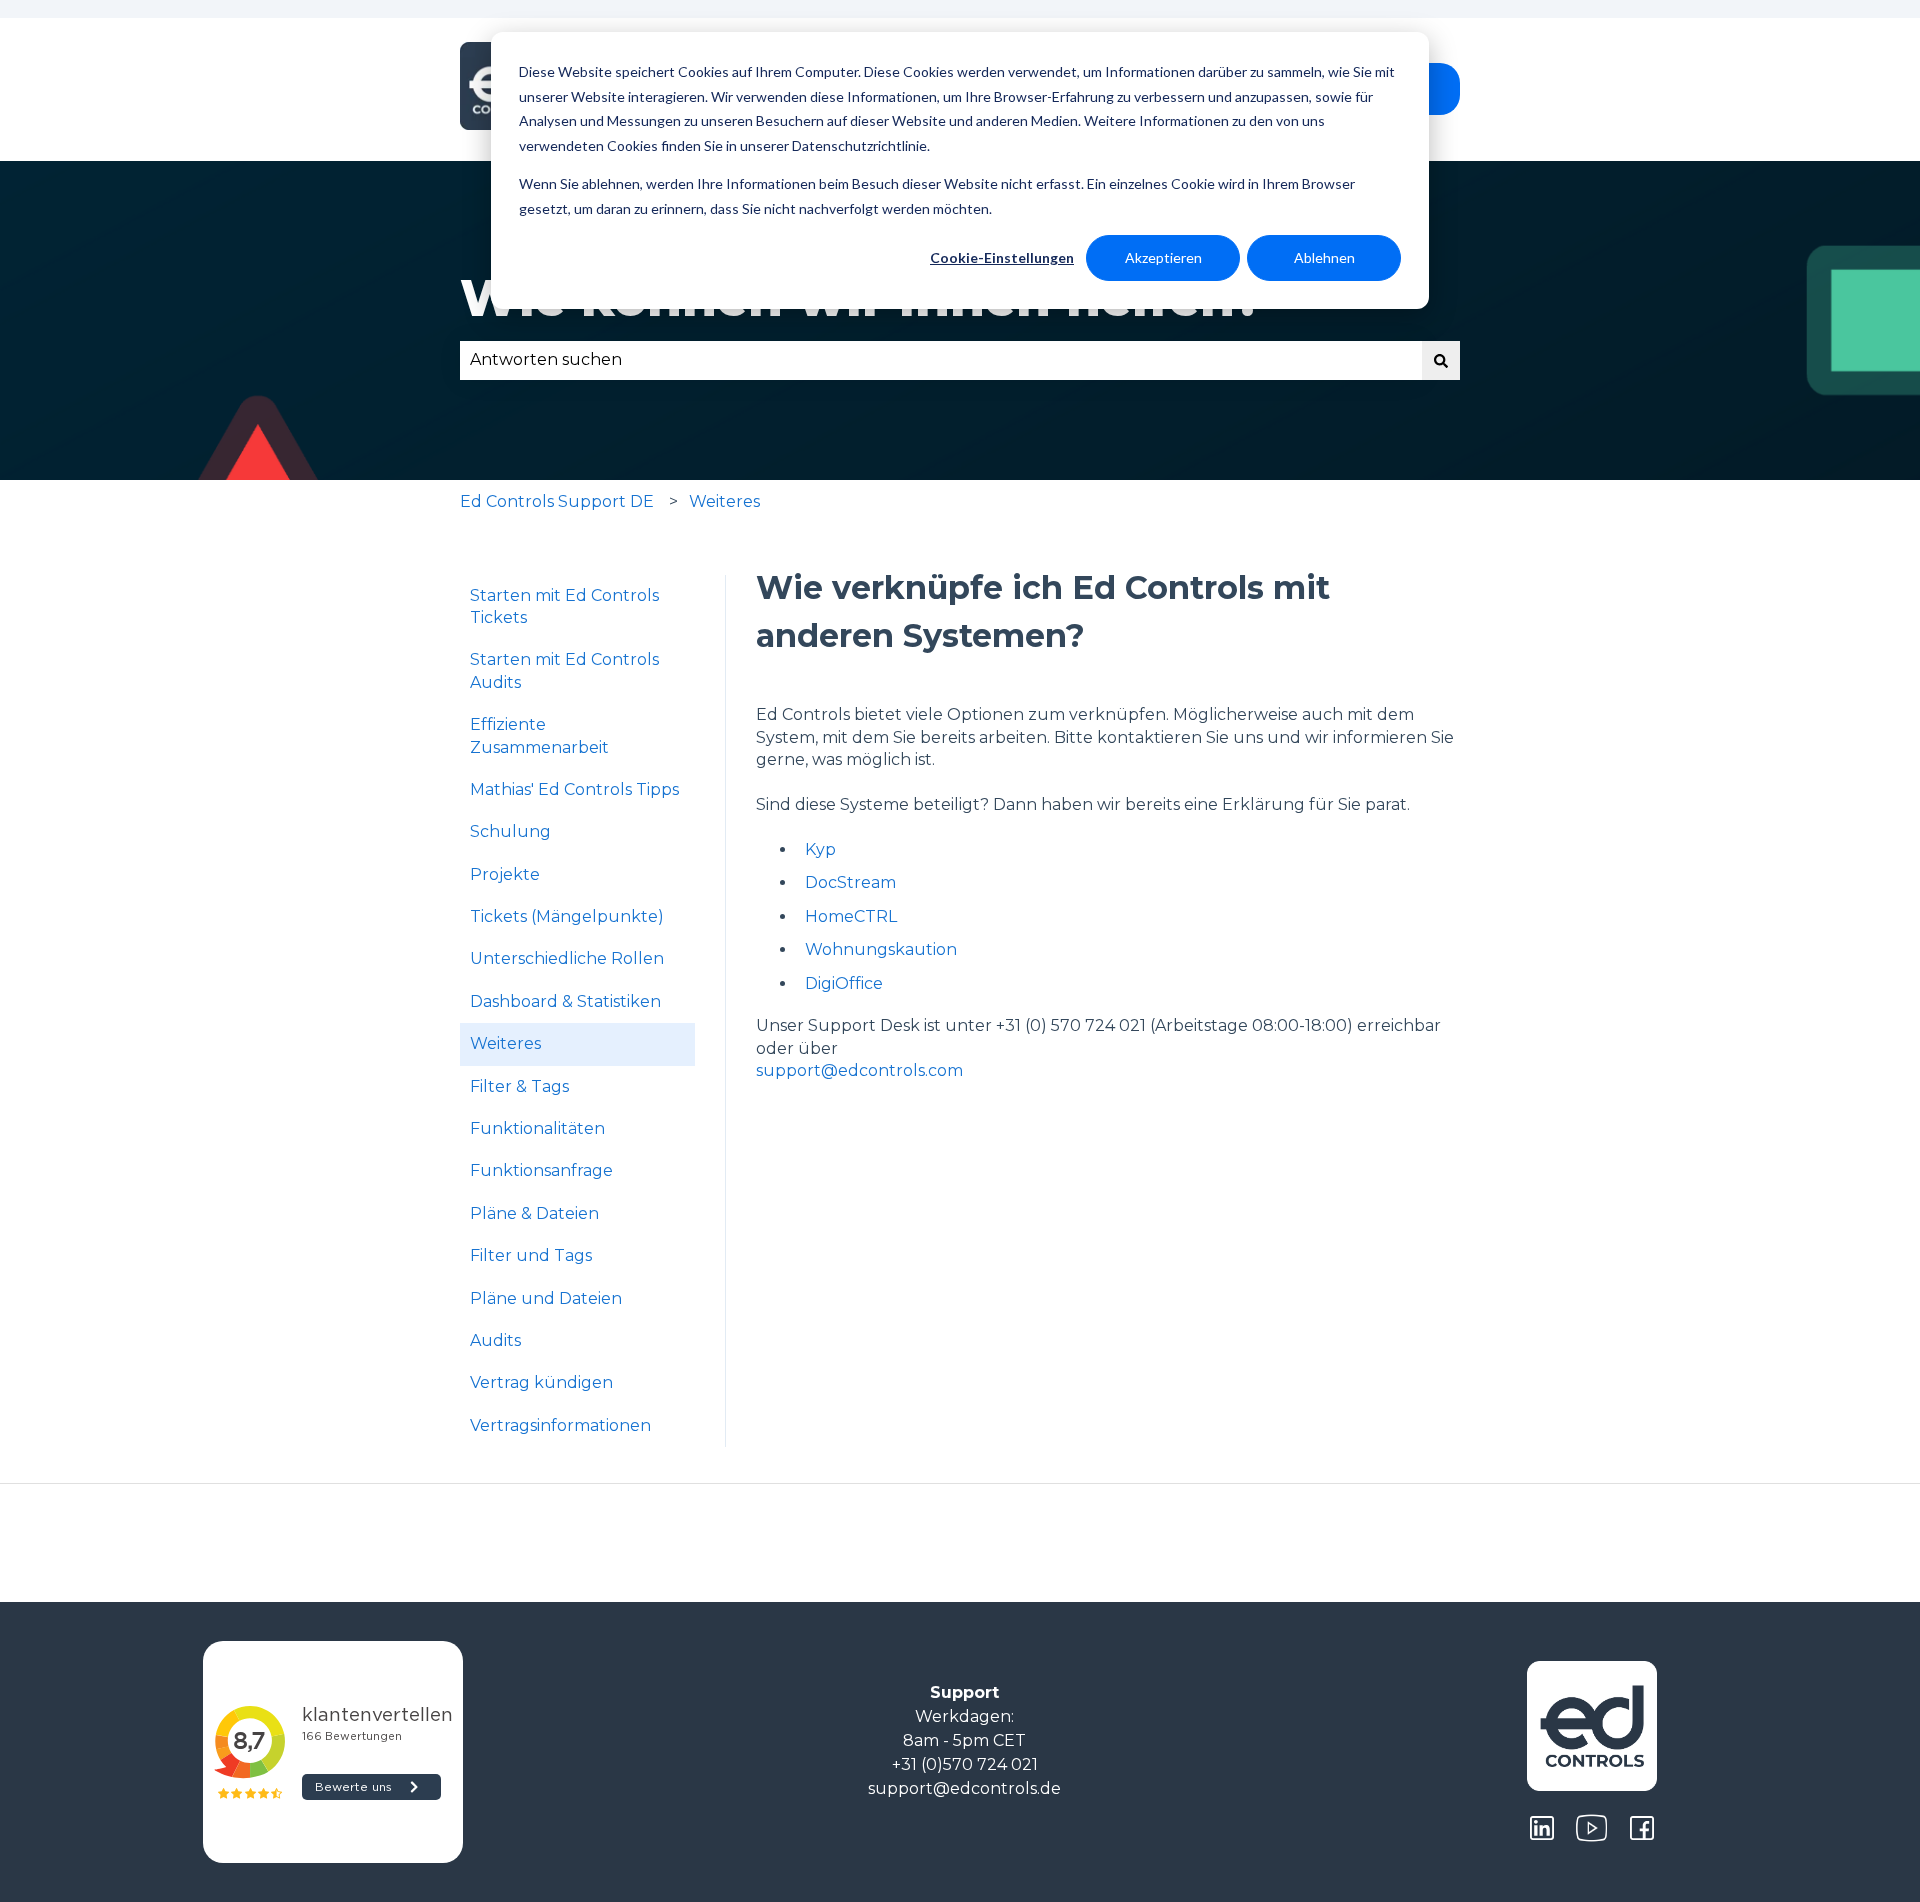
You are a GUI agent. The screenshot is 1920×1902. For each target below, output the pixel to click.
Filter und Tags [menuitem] (531, 1255)
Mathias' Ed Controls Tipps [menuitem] (574, 789)
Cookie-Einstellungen (1002, 257)
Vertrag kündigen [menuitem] (541, 1382)
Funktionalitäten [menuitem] (537, 1128)
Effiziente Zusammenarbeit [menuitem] (539, 735)
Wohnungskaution (881, 949)
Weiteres (724, 501)
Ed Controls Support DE (557, 501)
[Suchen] (1441, 360)
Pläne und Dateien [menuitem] (546, 1298)
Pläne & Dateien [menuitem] (534, 1213)
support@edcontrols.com (859, 1070)
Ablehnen (1324, 257)
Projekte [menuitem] (505, 874)
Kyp (820, 849)
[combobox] (941, 360)
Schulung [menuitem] (510, 831)
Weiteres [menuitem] (505, 1043)
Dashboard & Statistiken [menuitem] (565, 1001)
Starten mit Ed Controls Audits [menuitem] (564, 670)
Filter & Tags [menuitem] (519, 1086)
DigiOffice (844, 983)
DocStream (850, 882)
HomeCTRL (851, 916)
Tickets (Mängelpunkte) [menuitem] (567, 916)
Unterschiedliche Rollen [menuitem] (567, 958)
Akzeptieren (1163, 257)
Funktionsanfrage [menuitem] (541, 1170)
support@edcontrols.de (964, 1788)
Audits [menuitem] (495, 1340)
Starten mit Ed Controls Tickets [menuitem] (564, 606)
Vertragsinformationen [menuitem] (560, 1425)
